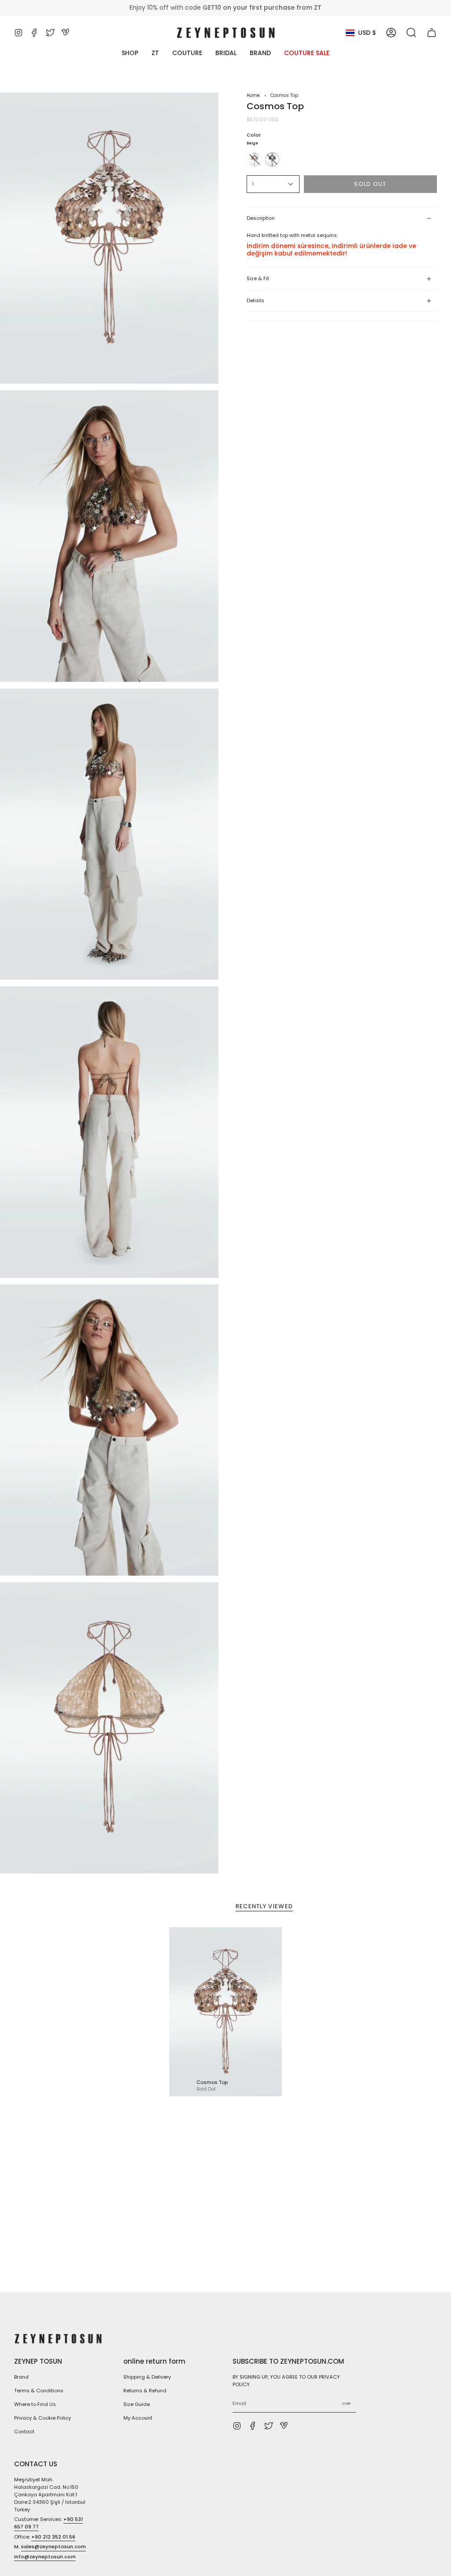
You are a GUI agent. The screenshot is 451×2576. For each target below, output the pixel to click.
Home (253, 95)
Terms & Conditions (39, 2391)
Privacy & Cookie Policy (43, 2418)
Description (261, 218)
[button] (411, 33)
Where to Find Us (35, 2404)
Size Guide (137, 2404)
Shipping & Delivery (147, 2377)
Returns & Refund (145, 2391)
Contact (24, 2432)
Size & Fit (258, 278)
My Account (138, 2418)
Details (255, 300)
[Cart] (432, 33)
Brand (21, 2377)
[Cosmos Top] (225, 2012)
